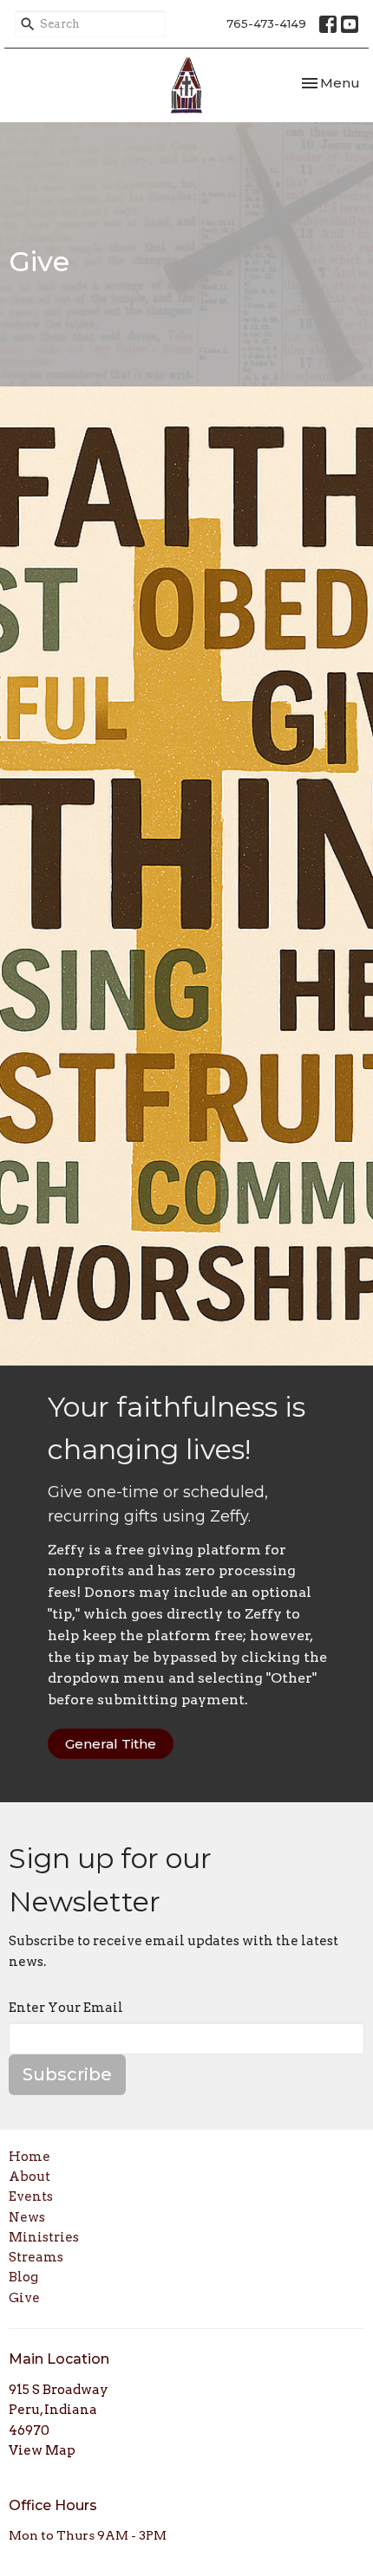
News (27, 2217)
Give (24, 2298)
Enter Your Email (66, 2008)
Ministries (44, 2237)
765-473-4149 (266, 23)
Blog (23, 2277)
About (29, 2177)
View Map (42, 2450)
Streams (36, 2257)
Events (31, 2196)
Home (29, 2157)
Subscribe (67, 2074)
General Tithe (111, 1744)
